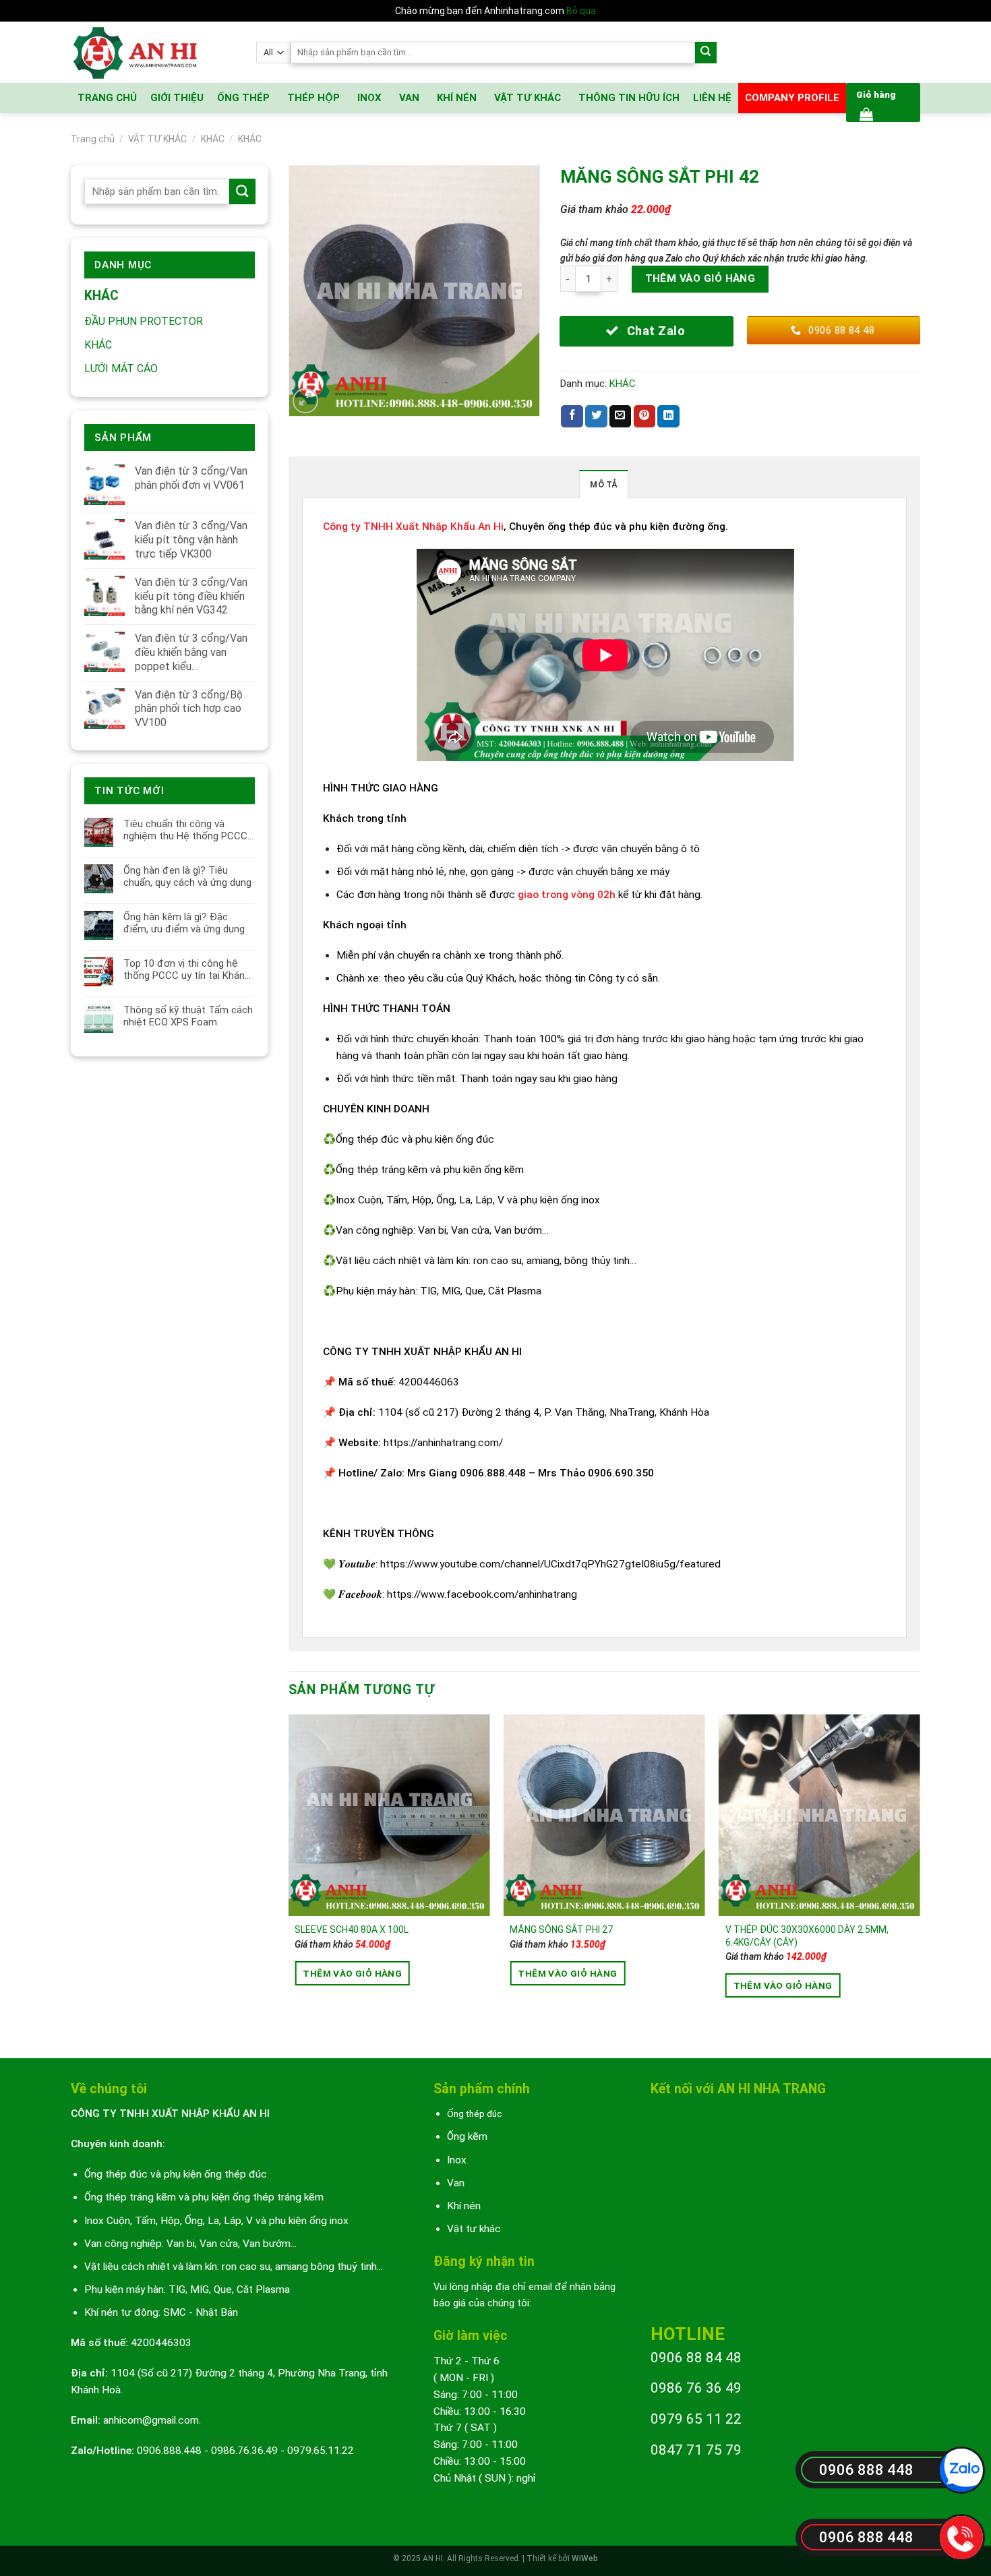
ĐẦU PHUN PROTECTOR (144, 321)
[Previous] (289, 1875)
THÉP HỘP (313, 98)
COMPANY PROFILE (792, 98)
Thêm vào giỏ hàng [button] (352, 1973)
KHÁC (213, 139)
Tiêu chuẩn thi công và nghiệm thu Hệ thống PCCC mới (185, 830)
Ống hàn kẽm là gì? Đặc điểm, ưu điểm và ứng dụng (184, 923)
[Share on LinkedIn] (668, 416)
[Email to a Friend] (621, 416)
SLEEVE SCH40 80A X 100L (352, 1929)
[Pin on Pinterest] (645, 416)
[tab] (603, 484)
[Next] (920, 1875)
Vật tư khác (474, 2229)
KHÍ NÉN (457, 98)
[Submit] (706, 53)
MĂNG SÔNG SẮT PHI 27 (561, 1929)
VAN (409, 98)
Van (456, 2183)
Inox (457, 2160)
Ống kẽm (467, 2136)
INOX (369, 98)
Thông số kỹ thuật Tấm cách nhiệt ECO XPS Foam (188, 1016)
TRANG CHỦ (107, 98)
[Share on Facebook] (572, 416)
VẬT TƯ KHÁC (528, 98)
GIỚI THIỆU (177, 98)
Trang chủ (93, 139)
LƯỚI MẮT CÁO (121, 368)
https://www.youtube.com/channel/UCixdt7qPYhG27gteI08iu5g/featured (550, 1564)
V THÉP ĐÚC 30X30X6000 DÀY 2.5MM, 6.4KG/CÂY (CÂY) (807, 1936)
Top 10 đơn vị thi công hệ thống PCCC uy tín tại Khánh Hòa (187, 969)
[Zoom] (305, 401)
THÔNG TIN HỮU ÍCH (629, 98)
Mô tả (603, 484)
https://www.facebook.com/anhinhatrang (482, 1594)
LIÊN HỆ (712, 98)
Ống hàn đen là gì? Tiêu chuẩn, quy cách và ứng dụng (187, 876)
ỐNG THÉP (243, 98)
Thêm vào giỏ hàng (700, 278)
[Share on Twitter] (596, 416)
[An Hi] (153, 52)
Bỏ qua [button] (581, 11)
